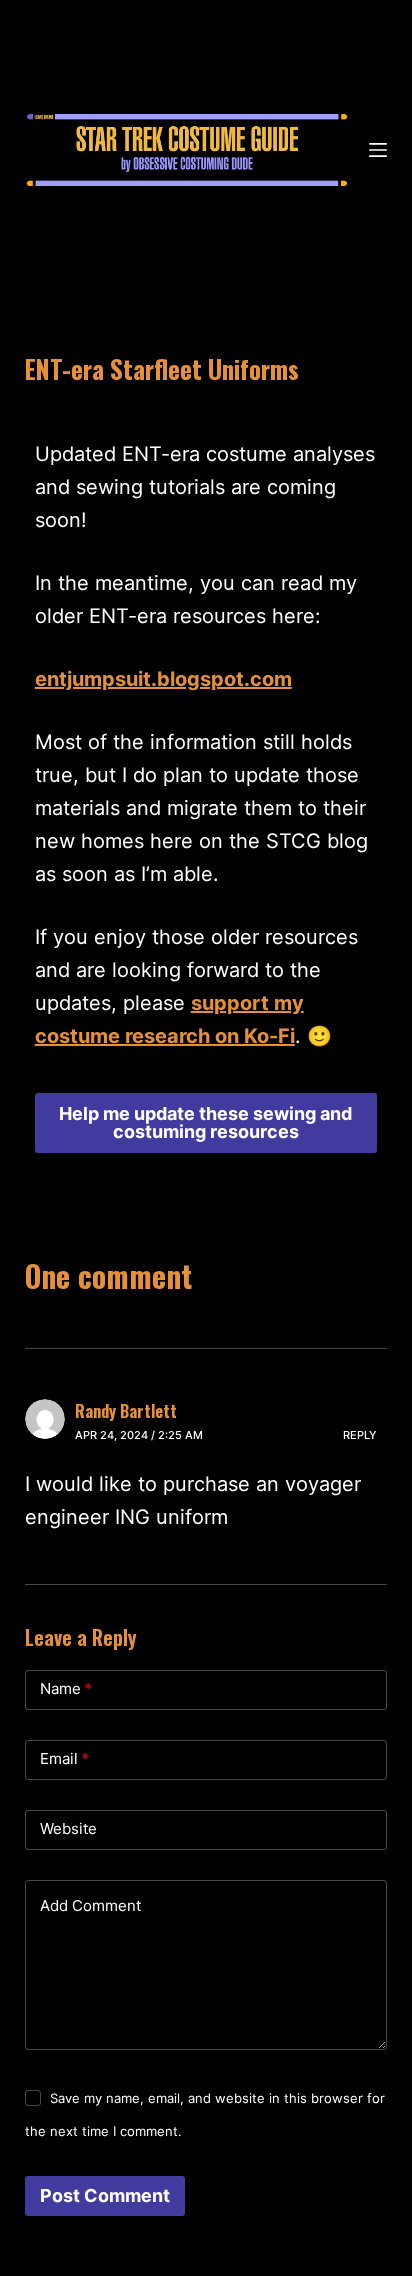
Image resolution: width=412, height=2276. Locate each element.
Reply (360, 1435)
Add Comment (90, 1905)
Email (64, 1758)
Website (68, 1828)
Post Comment (105, 2195)
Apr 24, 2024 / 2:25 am (139, 1435)
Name (66, 1688)
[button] (206, 1123)
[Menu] (378, 150)
